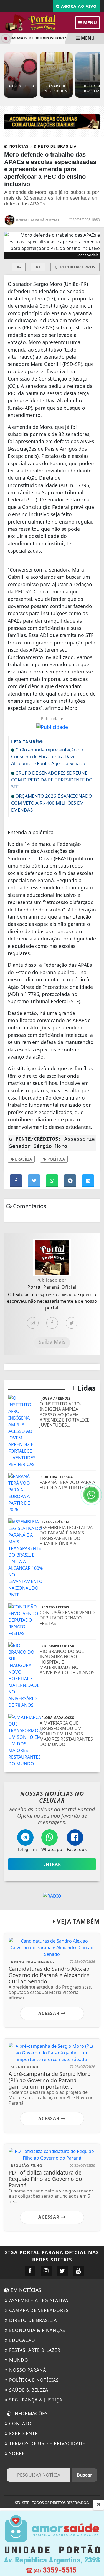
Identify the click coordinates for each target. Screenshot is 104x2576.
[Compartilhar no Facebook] (17, 1181)
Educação (21, 2340)
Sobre (16, 2453)
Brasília (23, 1159)
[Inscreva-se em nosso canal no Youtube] (78, 2271)
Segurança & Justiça (35, 2400)
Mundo (18, 2360)
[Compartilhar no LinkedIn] (88, 1181)
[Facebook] (52, 1323)
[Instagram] (33, 1323)
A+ (38, 267)
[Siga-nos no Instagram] (46, 2271)
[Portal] (52, 121)
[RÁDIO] (52, 1895)
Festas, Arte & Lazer (34, 2350)
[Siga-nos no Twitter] (62, 2271)
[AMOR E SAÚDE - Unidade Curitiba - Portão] (52, 2543)
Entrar (52, 1864)
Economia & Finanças (36, 2330)
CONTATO (20, 2424)
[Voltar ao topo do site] (96, 1417)
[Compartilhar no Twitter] (35, 1181)
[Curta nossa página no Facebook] (30, 2271)
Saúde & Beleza (28, 2390)
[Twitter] (72, 1323)
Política (56, 1159)
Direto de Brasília (32, 2320)
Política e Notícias (33, 2380)
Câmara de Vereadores (38, 2310)
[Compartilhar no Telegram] (71, 1181)
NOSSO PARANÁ (27, 2370)
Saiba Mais (52, 1342)
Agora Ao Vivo (78, 6)
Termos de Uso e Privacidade (46, 2443)
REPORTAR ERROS (77, 267)
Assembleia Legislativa (38, 2300)
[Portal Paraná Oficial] (36, 22)
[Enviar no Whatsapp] (53, 1181)
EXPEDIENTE (23, 2434)
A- (19, 267)
